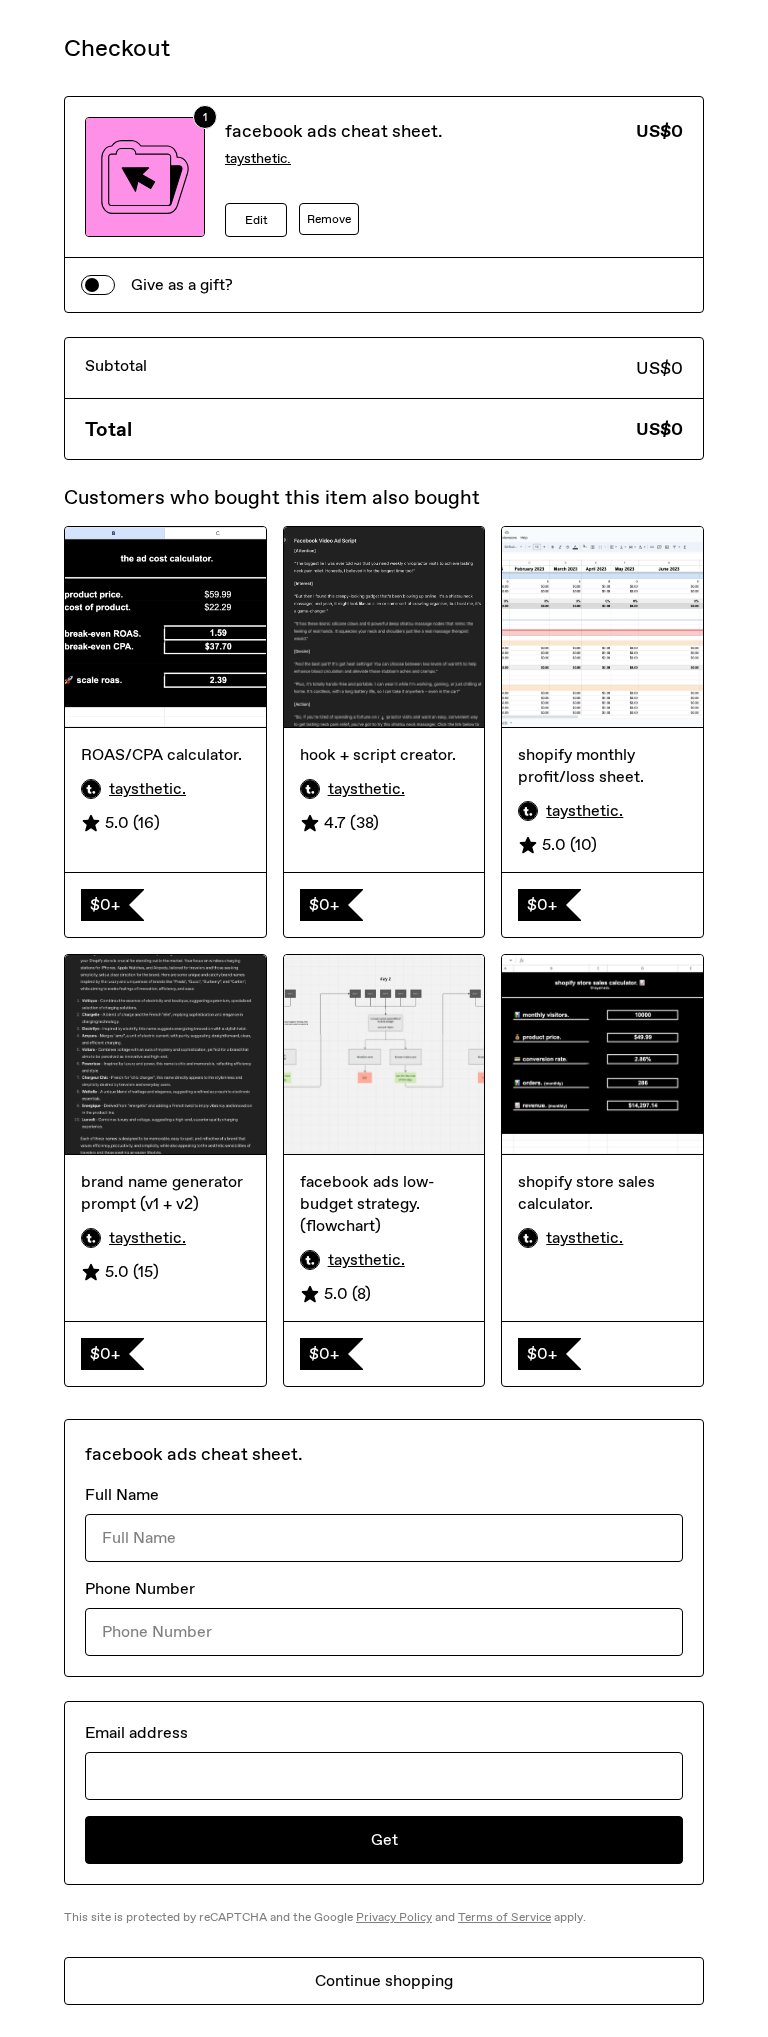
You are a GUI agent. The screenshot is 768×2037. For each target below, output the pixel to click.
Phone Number (140, 1588)
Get (384, 1839)
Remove (329, 219)
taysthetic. (258, 158)
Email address (136, 1732)
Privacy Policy (394, 1917)
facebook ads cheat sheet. (334, 131)
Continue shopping (384, 1980)
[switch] (98, 285)
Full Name (122, 1494)
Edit (256, 220)
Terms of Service (504, 1917)
